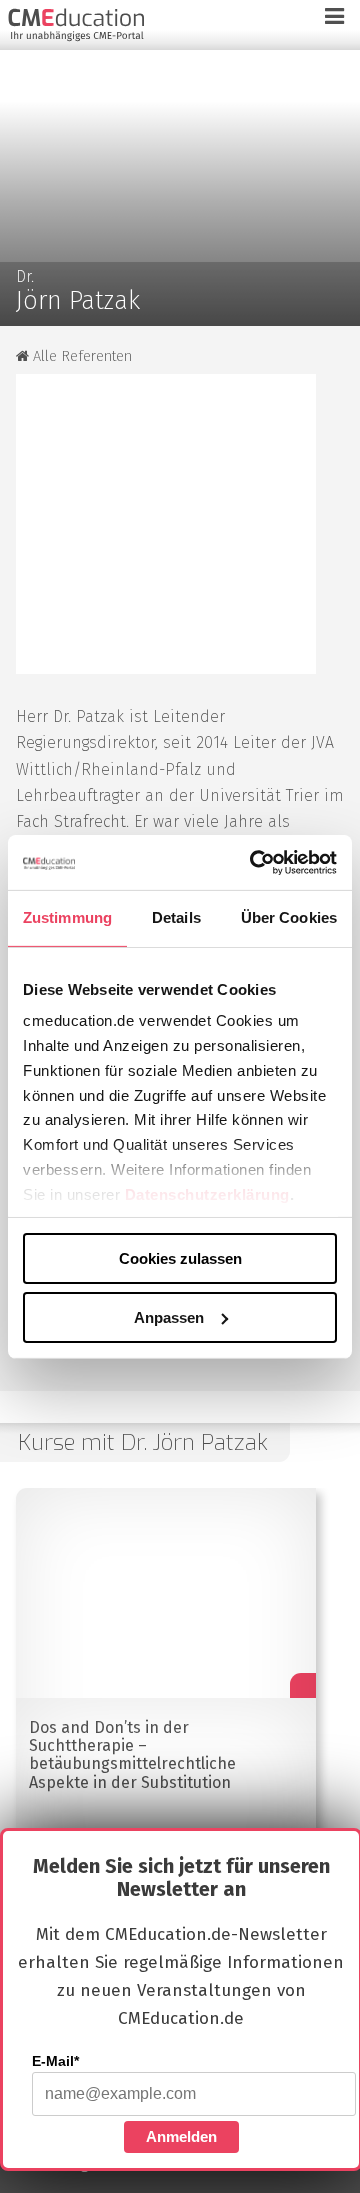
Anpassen (169, 1316)
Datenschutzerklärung (207, 1193)
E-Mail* (55, 2061)
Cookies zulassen (180, 1258)
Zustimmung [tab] (67, 917)
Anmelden (181, 2136)
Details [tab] (176, 917)
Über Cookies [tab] (289, 917)
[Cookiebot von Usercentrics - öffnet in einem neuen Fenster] (254, 862)
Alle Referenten (80, 356)
